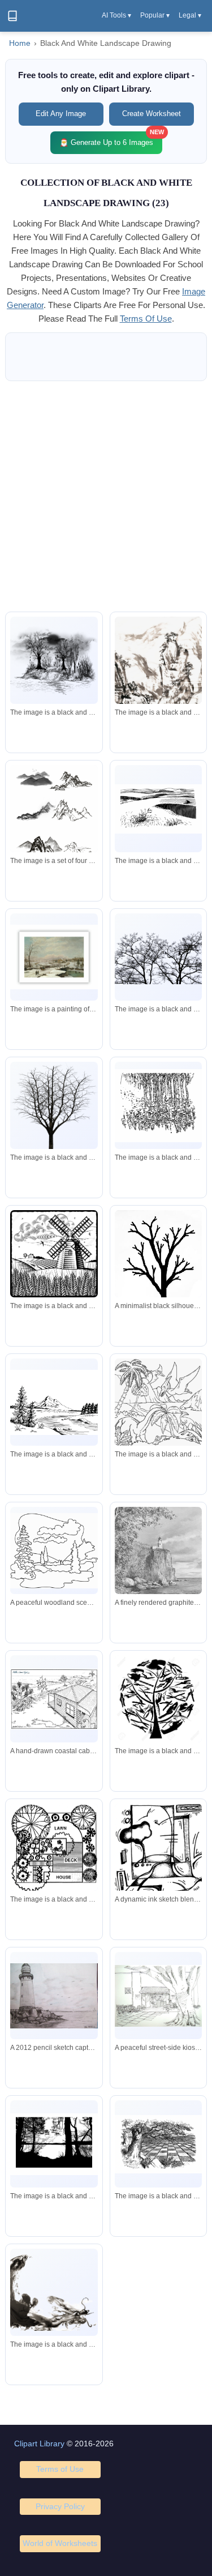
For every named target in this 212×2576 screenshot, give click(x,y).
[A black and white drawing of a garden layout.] (54, 1848)
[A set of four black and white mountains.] (54, 819)
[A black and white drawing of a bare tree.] (54, 1118)
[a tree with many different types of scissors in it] (158, 1699)
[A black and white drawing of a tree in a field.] (158, 2144)
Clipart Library (39, 2443)
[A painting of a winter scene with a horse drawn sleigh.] (54, 957)
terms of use (146, 319)
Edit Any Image (61, 114)
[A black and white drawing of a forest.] (158, 1106)
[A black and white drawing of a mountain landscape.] (158, 682)
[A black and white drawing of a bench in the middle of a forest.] (54, 661)
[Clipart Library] (12, 16)
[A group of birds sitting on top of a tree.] (158, 957)
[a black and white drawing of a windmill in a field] (54, 1254)
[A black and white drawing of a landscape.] (158, 809)
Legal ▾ (190, 15)
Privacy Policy (60, 2506)
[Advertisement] (106, 496)
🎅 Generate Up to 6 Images (111, 139)
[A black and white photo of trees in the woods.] (54, 2144)
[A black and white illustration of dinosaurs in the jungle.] (158, 1402)
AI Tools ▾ (116, 15)
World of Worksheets (60, 2543)
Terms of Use (60, 2469)
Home (20, 43)
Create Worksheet (152, 114)
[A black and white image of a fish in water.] (54, 2293)
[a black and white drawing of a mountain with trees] (54, 1403)
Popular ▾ (155, 15)
